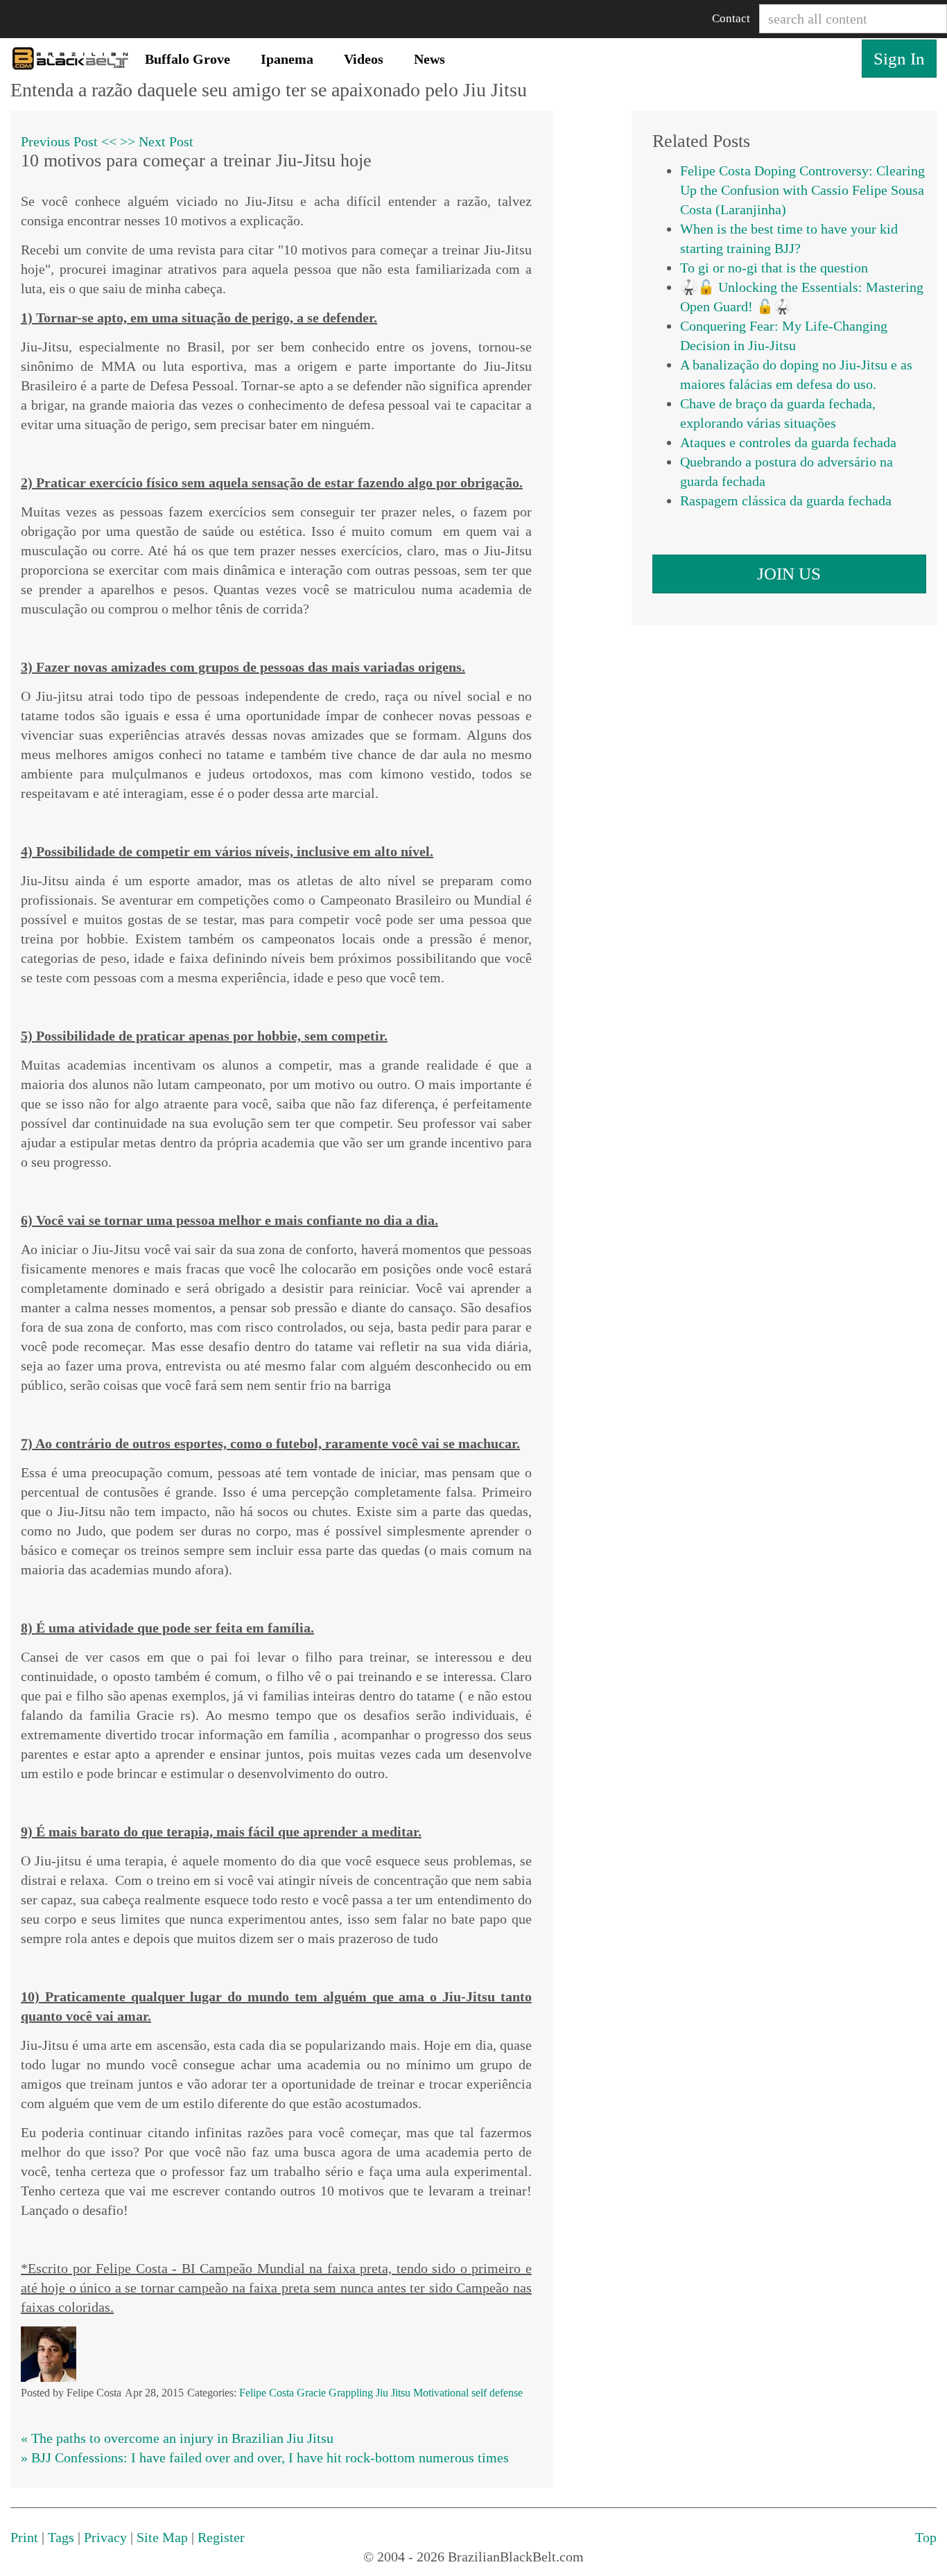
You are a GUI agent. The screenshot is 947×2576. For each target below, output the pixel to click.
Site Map (162, 2537)
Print (24, 2537)
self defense (497, 2393)
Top (926, 2537)
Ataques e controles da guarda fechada (788, 442)
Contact (731, 18)
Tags (61, 2537)
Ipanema (287, 59)
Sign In (899, 59)
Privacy (105, 2537)
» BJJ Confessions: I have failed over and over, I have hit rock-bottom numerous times (265, 2457)
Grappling (351, 2393)
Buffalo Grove (188, 59)
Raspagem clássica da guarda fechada (786, 501)
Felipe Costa (267, 2393)
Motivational (441, 2393)
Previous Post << (69, 141)
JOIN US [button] (789, 574)
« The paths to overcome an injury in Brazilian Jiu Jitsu (177, 2438)
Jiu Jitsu (393, 2393)
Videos (364, 59)
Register (221, 2537)
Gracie (311, 2393)
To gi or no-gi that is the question (774, 268)
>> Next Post (157, 141)
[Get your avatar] (49, 2353)
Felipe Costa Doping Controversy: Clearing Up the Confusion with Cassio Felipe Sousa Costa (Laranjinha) (802, 190)
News (429, 59)
